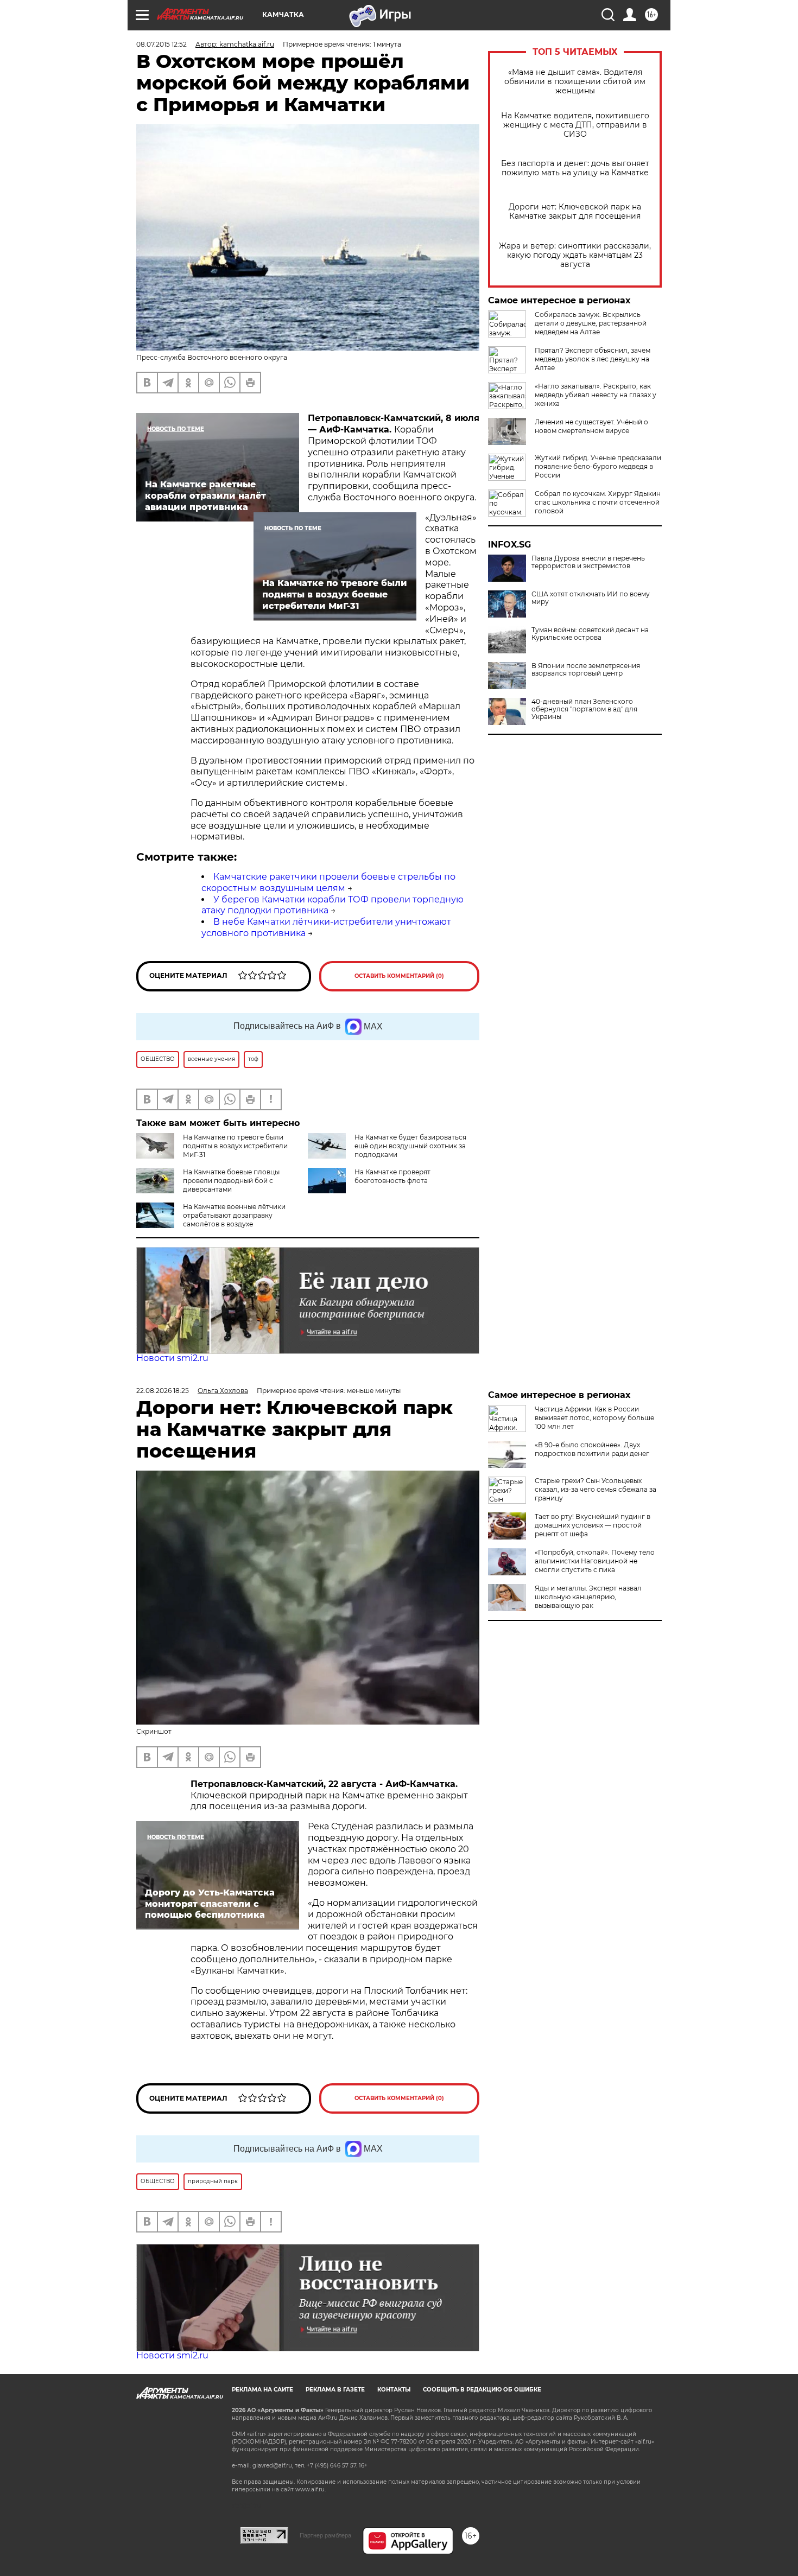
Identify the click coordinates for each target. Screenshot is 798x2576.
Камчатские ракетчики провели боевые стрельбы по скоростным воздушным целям (328, 882)
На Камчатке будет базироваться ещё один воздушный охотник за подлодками (410, 1146)
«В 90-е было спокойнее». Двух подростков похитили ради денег (592, 1449)
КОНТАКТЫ (394, 2390)
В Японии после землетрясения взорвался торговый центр (586, 670)
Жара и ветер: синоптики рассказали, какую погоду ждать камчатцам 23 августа (575, 255)
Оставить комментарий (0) (399, 976)
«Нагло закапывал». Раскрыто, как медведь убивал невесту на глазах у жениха (596, 395)
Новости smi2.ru (172, 1358)
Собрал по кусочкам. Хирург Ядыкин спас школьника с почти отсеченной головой (598, 502)
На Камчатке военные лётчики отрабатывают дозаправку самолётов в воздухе (234, 1215)
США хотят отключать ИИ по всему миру (591, 598)
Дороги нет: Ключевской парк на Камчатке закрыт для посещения (575, 212)
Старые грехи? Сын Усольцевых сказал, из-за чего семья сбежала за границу (596, 1489)
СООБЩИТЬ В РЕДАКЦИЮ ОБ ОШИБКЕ (482, 2390)
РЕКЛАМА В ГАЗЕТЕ (335, 2390)
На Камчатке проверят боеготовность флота (392, 1176)
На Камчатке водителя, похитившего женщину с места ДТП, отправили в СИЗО (575, 125)
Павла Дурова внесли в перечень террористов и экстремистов (588, 562)
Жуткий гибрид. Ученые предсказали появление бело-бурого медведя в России (598, 466)
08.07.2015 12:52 (161, 44)
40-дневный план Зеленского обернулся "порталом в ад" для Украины (584, 709)
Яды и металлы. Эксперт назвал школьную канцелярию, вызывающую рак (588, 1597)
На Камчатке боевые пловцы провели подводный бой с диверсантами (231, 1181)
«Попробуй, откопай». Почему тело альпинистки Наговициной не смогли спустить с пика (595, 1561)
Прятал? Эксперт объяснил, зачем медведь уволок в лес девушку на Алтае (593, 359)
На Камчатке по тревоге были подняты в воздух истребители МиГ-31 (235, 1146)
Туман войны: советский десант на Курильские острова (590, 634)
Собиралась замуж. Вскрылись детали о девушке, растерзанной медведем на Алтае (591, 323)
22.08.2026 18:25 (163, 1391)
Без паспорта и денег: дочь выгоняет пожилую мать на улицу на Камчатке (575, 168)
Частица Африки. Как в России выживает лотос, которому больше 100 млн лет (594, 1418)
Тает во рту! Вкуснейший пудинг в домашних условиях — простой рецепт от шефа (593, 1525)
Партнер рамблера (325, 2535)
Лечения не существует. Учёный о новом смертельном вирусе (591, 426)
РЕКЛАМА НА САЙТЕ (262, 2390)
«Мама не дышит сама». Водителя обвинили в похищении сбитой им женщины (575, 82)
